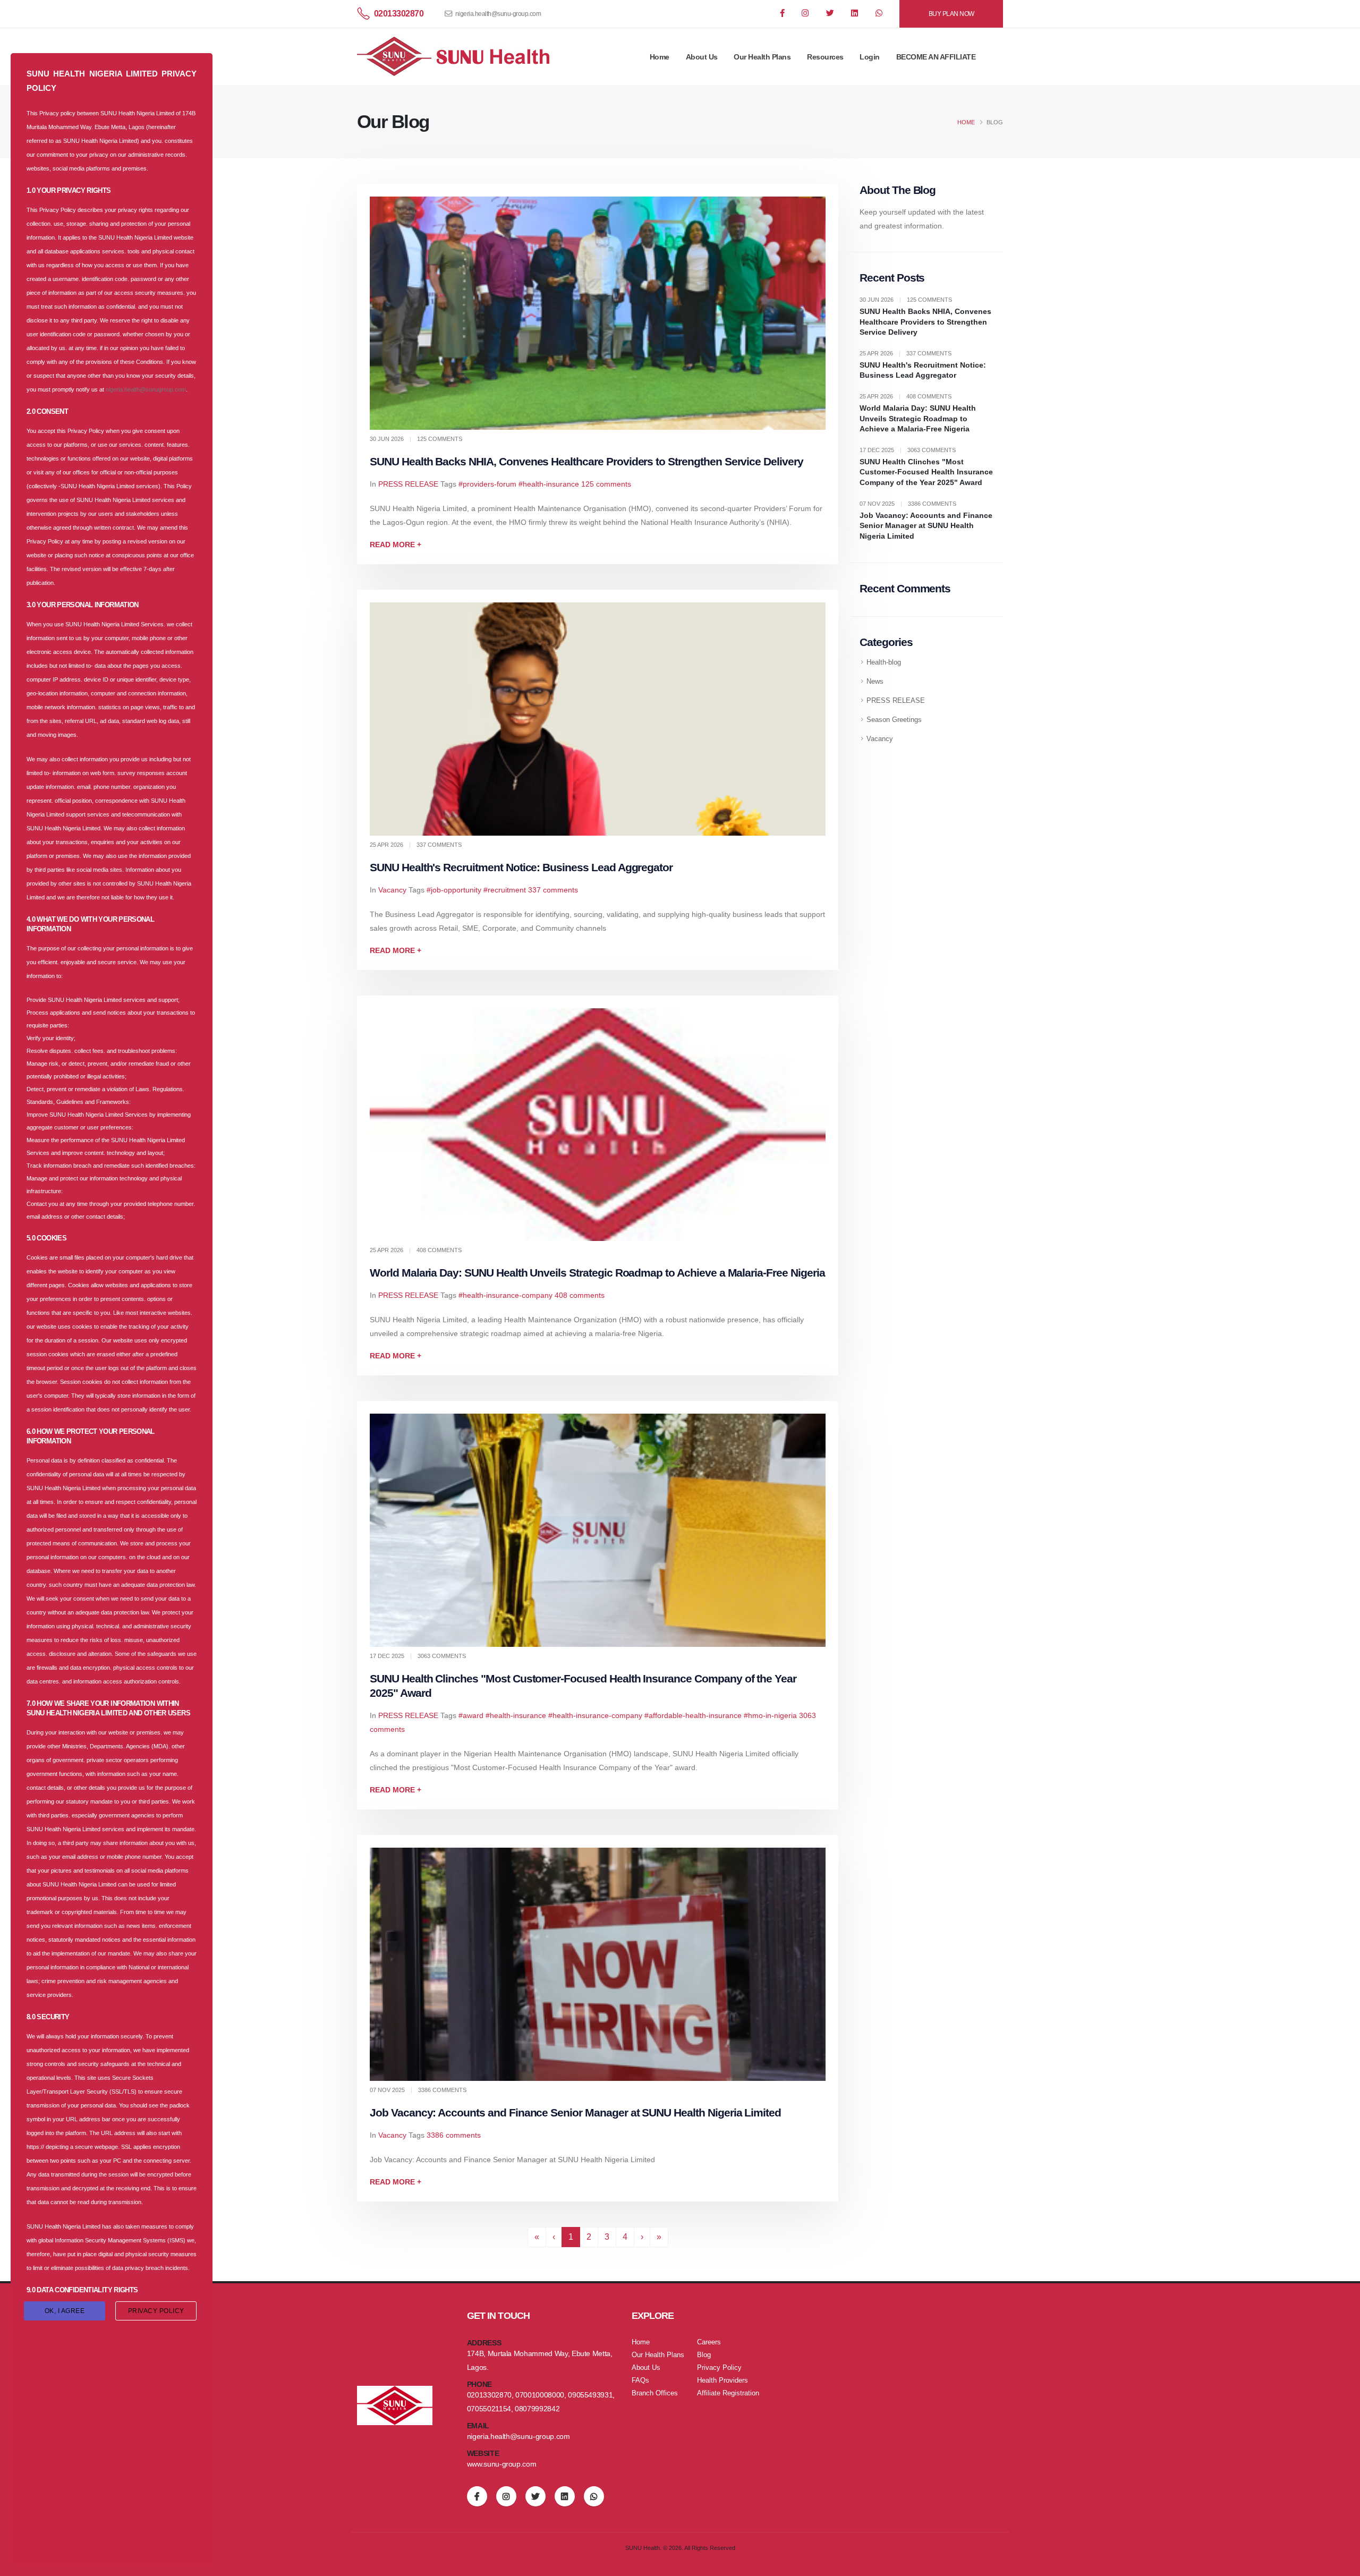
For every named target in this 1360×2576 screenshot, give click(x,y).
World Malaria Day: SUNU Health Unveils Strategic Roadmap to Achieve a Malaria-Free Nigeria (597, 1273)
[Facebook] (783, 14)
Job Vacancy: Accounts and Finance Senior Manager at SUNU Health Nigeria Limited (575, 2112)
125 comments (606, 484)
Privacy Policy (719, 2368)
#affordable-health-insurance (693, 1715)
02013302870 (399, 14)
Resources (825, 57)
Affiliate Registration (728, 2393)
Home (660, 57)
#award (471, 1715)
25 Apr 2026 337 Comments (906, 353)
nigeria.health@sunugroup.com (146, 389)
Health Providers (722, 2381)
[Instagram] (806, 14)
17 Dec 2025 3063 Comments (908, 450)
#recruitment (505, 890)
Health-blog (884, 662)
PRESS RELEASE (408, 484)
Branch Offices (655, 2393)
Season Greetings (894, 720)
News (875, 682)
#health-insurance (549, 484)
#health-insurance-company (505, 1295)
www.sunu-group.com (502, 2464)
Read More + (396, 545)
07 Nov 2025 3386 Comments (908, 504)
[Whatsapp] (880, 14)
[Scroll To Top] (1341, 2564)
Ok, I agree (65, 2311)
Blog (704, 2355)
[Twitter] (831, 14)
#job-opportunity (454, 890)
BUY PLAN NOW (951, 14)
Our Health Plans (762, 57)
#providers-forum (487, 484)
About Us (702, 57)
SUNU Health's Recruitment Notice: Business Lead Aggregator (521, 867)
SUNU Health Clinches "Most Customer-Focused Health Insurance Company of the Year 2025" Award (926, 472)
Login (870, 57)
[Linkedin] (855, 14)
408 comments (580, 1295)
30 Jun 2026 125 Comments (906, 300)
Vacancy (392, 890)
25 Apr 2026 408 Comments (906, 396)
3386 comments (454, 2135)
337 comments (553, 890)
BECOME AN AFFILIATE (936, 57)
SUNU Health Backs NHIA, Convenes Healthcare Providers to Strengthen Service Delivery (586, 461)
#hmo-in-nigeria (770, 1715)
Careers (709, 2342)
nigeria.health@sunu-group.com (498, 14)
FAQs (640, 2381)
